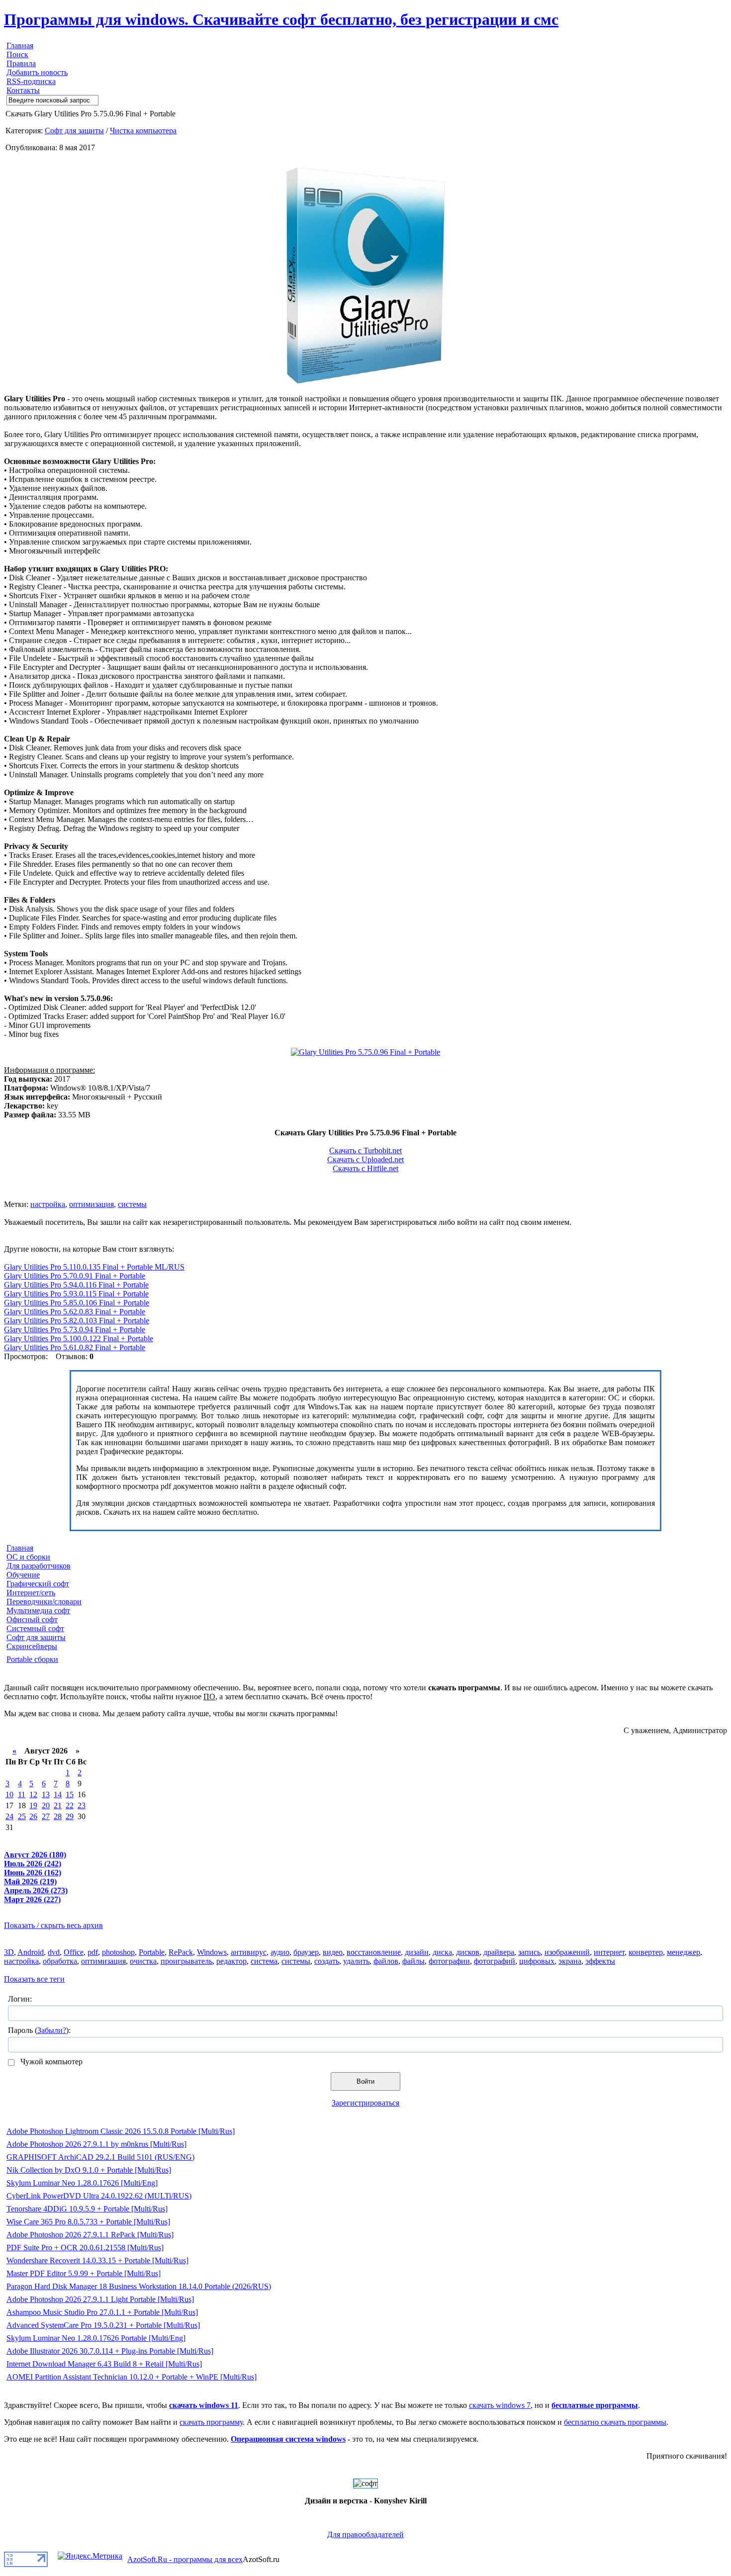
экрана (570, 1961)
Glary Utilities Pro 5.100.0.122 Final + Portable (79, 1338)
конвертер (646, 1952)
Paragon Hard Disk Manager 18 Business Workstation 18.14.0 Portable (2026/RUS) (139, 2286)
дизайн (417, 1952)
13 (46, 1794)
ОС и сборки (28, 1557)
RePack (181, 1952)
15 (70, 1794)
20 (46, 1805)
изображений (567, 1952)
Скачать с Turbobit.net (365, 1150)
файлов (386, 1961)
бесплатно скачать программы (615, 2422)
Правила (21, 63)
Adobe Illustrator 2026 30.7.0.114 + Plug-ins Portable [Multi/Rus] (110, 2351)
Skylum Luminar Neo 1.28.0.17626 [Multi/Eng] (82, 2183)
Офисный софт (32, 1619)
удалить (356, 1961)
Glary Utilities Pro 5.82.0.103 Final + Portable (77, 1321)
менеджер (684, 1952)
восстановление (374, 1952)
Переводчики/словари (44, 1602)
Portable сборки (32, 1659)
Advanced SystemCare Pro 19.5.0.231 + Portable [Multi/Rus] (103, 2325)
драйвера (499, 1952)
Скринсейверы (32, 1646)
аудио (280, 1952)
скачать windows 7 (500, 2405)
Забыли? (52, 2030)
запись (529, 1952)
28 (58, 1816)
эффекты (600, 1961)
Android (31, 1952)
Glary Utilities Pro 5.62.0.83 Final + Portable (75, 1312)
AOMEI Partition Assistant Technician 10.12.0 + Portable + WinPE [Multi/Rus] (132, 2377)
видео (333, 1952)
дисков (468, 1952)
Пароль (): (39, 2030)
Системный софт (35, 1628)
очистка (143, 1961)
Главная (20, 46)
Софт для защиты (74, 131)
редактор (231, 1961)
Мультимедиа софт (38, 1610)
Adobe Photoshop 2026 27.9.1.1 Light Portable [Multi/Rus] (100, 2299)
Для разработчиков (39, 1566)
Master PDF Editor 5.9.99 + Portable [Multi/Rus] (84, 2273)
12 (33, 1794)
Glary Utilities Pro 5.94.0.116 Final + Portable (76, 1285)
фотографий (495, 1961)
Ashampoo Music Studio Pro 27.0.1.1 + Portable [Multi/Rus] (102, 2312)
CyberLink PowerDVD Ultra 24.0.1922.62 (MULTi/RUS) (99, 2196)
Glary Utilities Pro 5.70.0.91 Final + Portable (75, 1276)
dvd (54, 1952)
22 (70, 1805)
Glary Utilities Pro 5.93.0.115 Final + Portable (76, 1294)
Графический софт (38, 1584)
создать (327, 1961)
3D (9, 1952)
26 (33, 1816)
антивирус (249, 1952)
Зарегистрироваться (365, 2103)
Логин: (20, 1999)
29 (70, 1816)
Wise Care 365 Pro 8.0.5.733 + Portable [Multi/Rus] (88, 2222)
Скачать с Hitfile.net (365, 1168)
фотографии (449, 1961)
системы (132, 1204)
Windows (212, 1952)
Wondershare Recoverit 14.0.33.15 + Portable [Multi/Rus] (97, 2260)
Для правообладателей (365, 2534)
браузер (306, 1952)
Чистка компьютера (143, 131)
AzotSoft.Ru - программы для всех (185, 2559)
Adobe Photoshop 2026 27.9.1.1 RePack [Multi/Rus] (90, 2235)
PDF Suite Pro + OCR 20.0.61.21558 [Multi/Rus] (85, 2248)
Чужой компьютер (50, 2062)
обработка (60, 1961)
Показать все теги (34, 1979)
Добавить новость (37, 72)
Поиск (17, 54)
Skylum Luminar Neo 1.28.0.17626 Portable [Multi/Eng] (96, 2338)
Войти (365, 2081)
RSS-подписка (31, 81)
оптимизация (91, 1204)
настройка (48, 1204)
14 (58, 1794)
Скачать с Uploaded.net (365, 1159)
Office (74, 1952)
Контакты (23, 90)
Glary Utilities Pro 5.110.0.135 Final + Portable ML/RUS (94, 1267)
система (264, 1961)
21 (58, 1805)
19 (33, 1805)
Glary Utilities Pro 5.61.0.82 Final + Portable (75, 1347)
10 (9, 1794)
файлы (413, 1961)
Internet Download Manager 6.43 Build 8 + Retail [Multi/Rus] (104, 2364)
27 (46, 1816)
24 (9, 1816)
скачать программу (211, 2422)
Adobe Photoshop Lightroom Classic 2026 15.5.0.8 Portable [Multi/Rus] (121, 2131)
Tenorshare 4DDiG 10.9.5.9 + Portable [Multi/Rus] (87, 2209)
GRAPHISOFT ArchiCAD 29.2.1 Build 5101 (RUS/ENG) (100, 2157)
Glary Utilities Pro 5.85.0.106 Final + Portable (77, 1303)
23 (82, 1805)
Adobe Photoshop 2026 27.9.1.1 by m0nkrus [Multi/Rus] (96, 2144)
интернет (609, 1952)
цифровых (537, 1961)
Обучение (23, 1575)
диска (442, 1952)
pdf (93, 1952)
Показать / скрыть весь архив (53, 1925)
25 (22, 1816)
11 (22, 1794)
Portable (152, 1952)
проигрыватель (186, 1961)
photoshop (118, 1952)
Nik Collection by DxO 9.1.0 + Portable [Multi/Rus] (89, 2170)
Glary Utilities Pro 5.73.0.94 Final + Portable (75, 1330)
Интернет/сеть (31, 1593)
